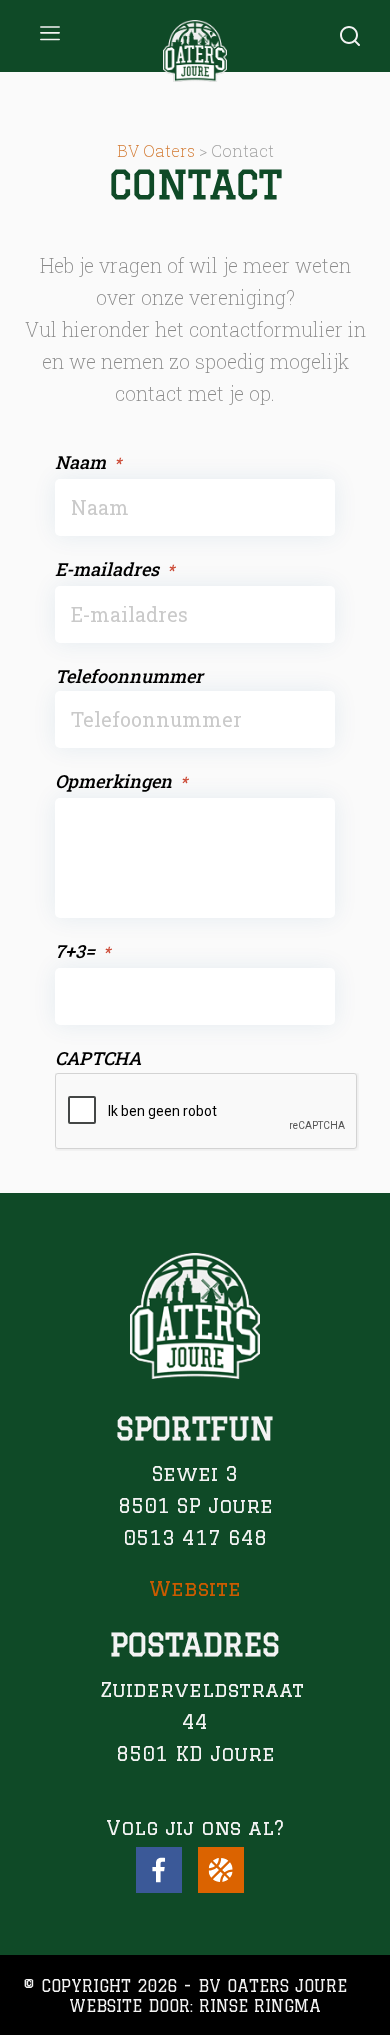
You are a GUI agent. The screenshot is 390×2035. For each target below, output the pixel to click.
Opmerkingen (121, 781)
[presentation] (207, 1112)
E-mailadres (114, 569)
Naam (88, 462)
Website (195, 1588)
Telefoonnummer (129, 676)
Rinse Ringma (260, 2006)
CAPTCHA (98, 1058)
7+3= (82, 951)
